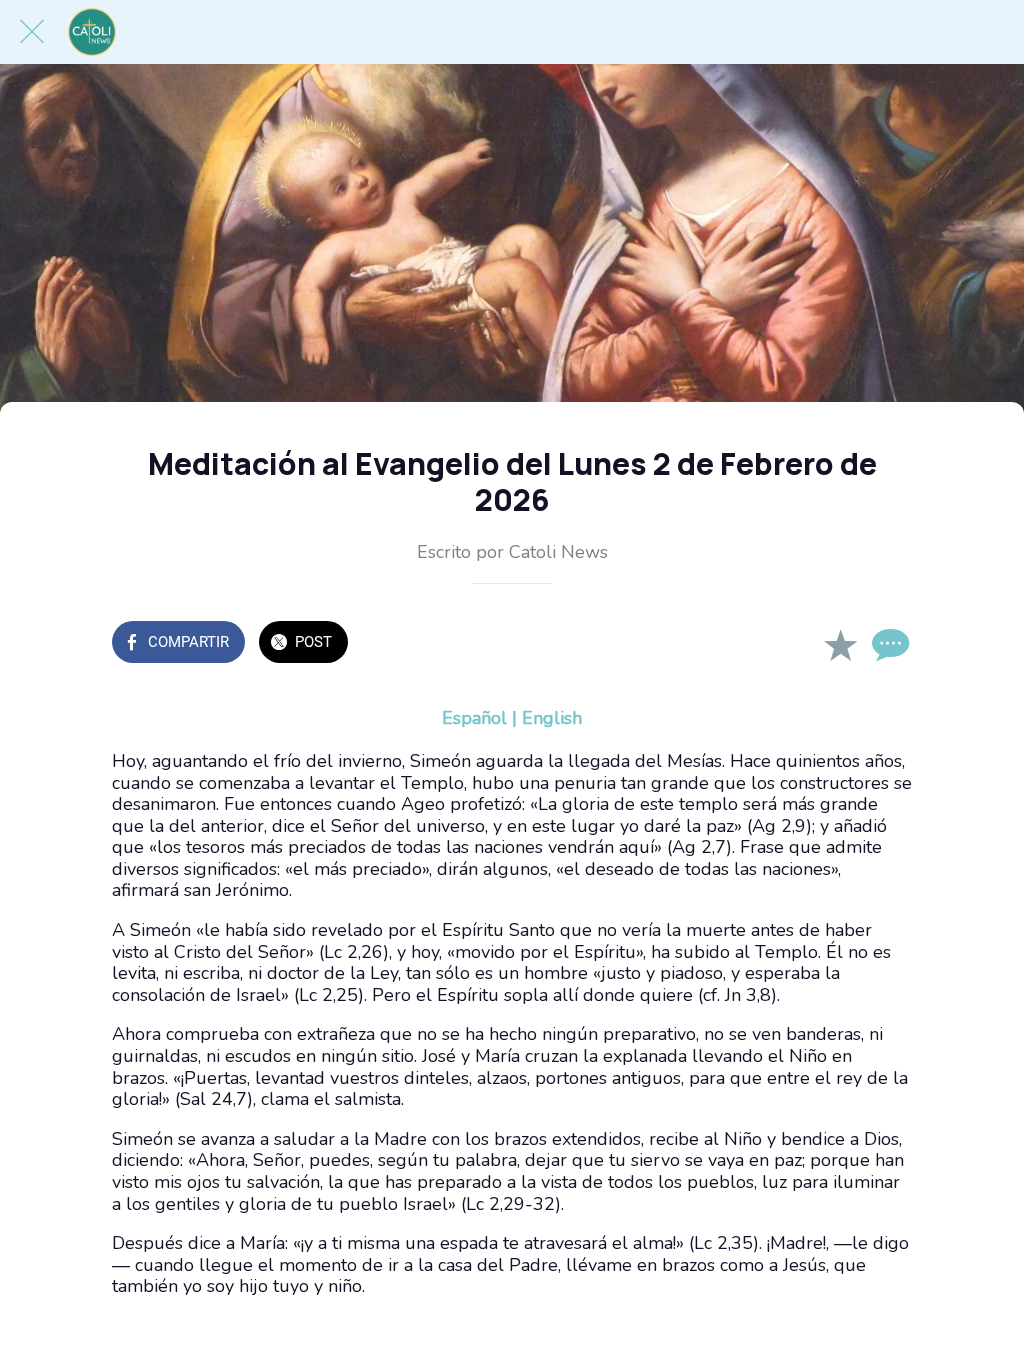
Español (474, 718)
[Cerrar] (32, 32)
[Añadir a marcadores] (840, 644)
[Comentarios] (888, 644)
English (552, 718)
